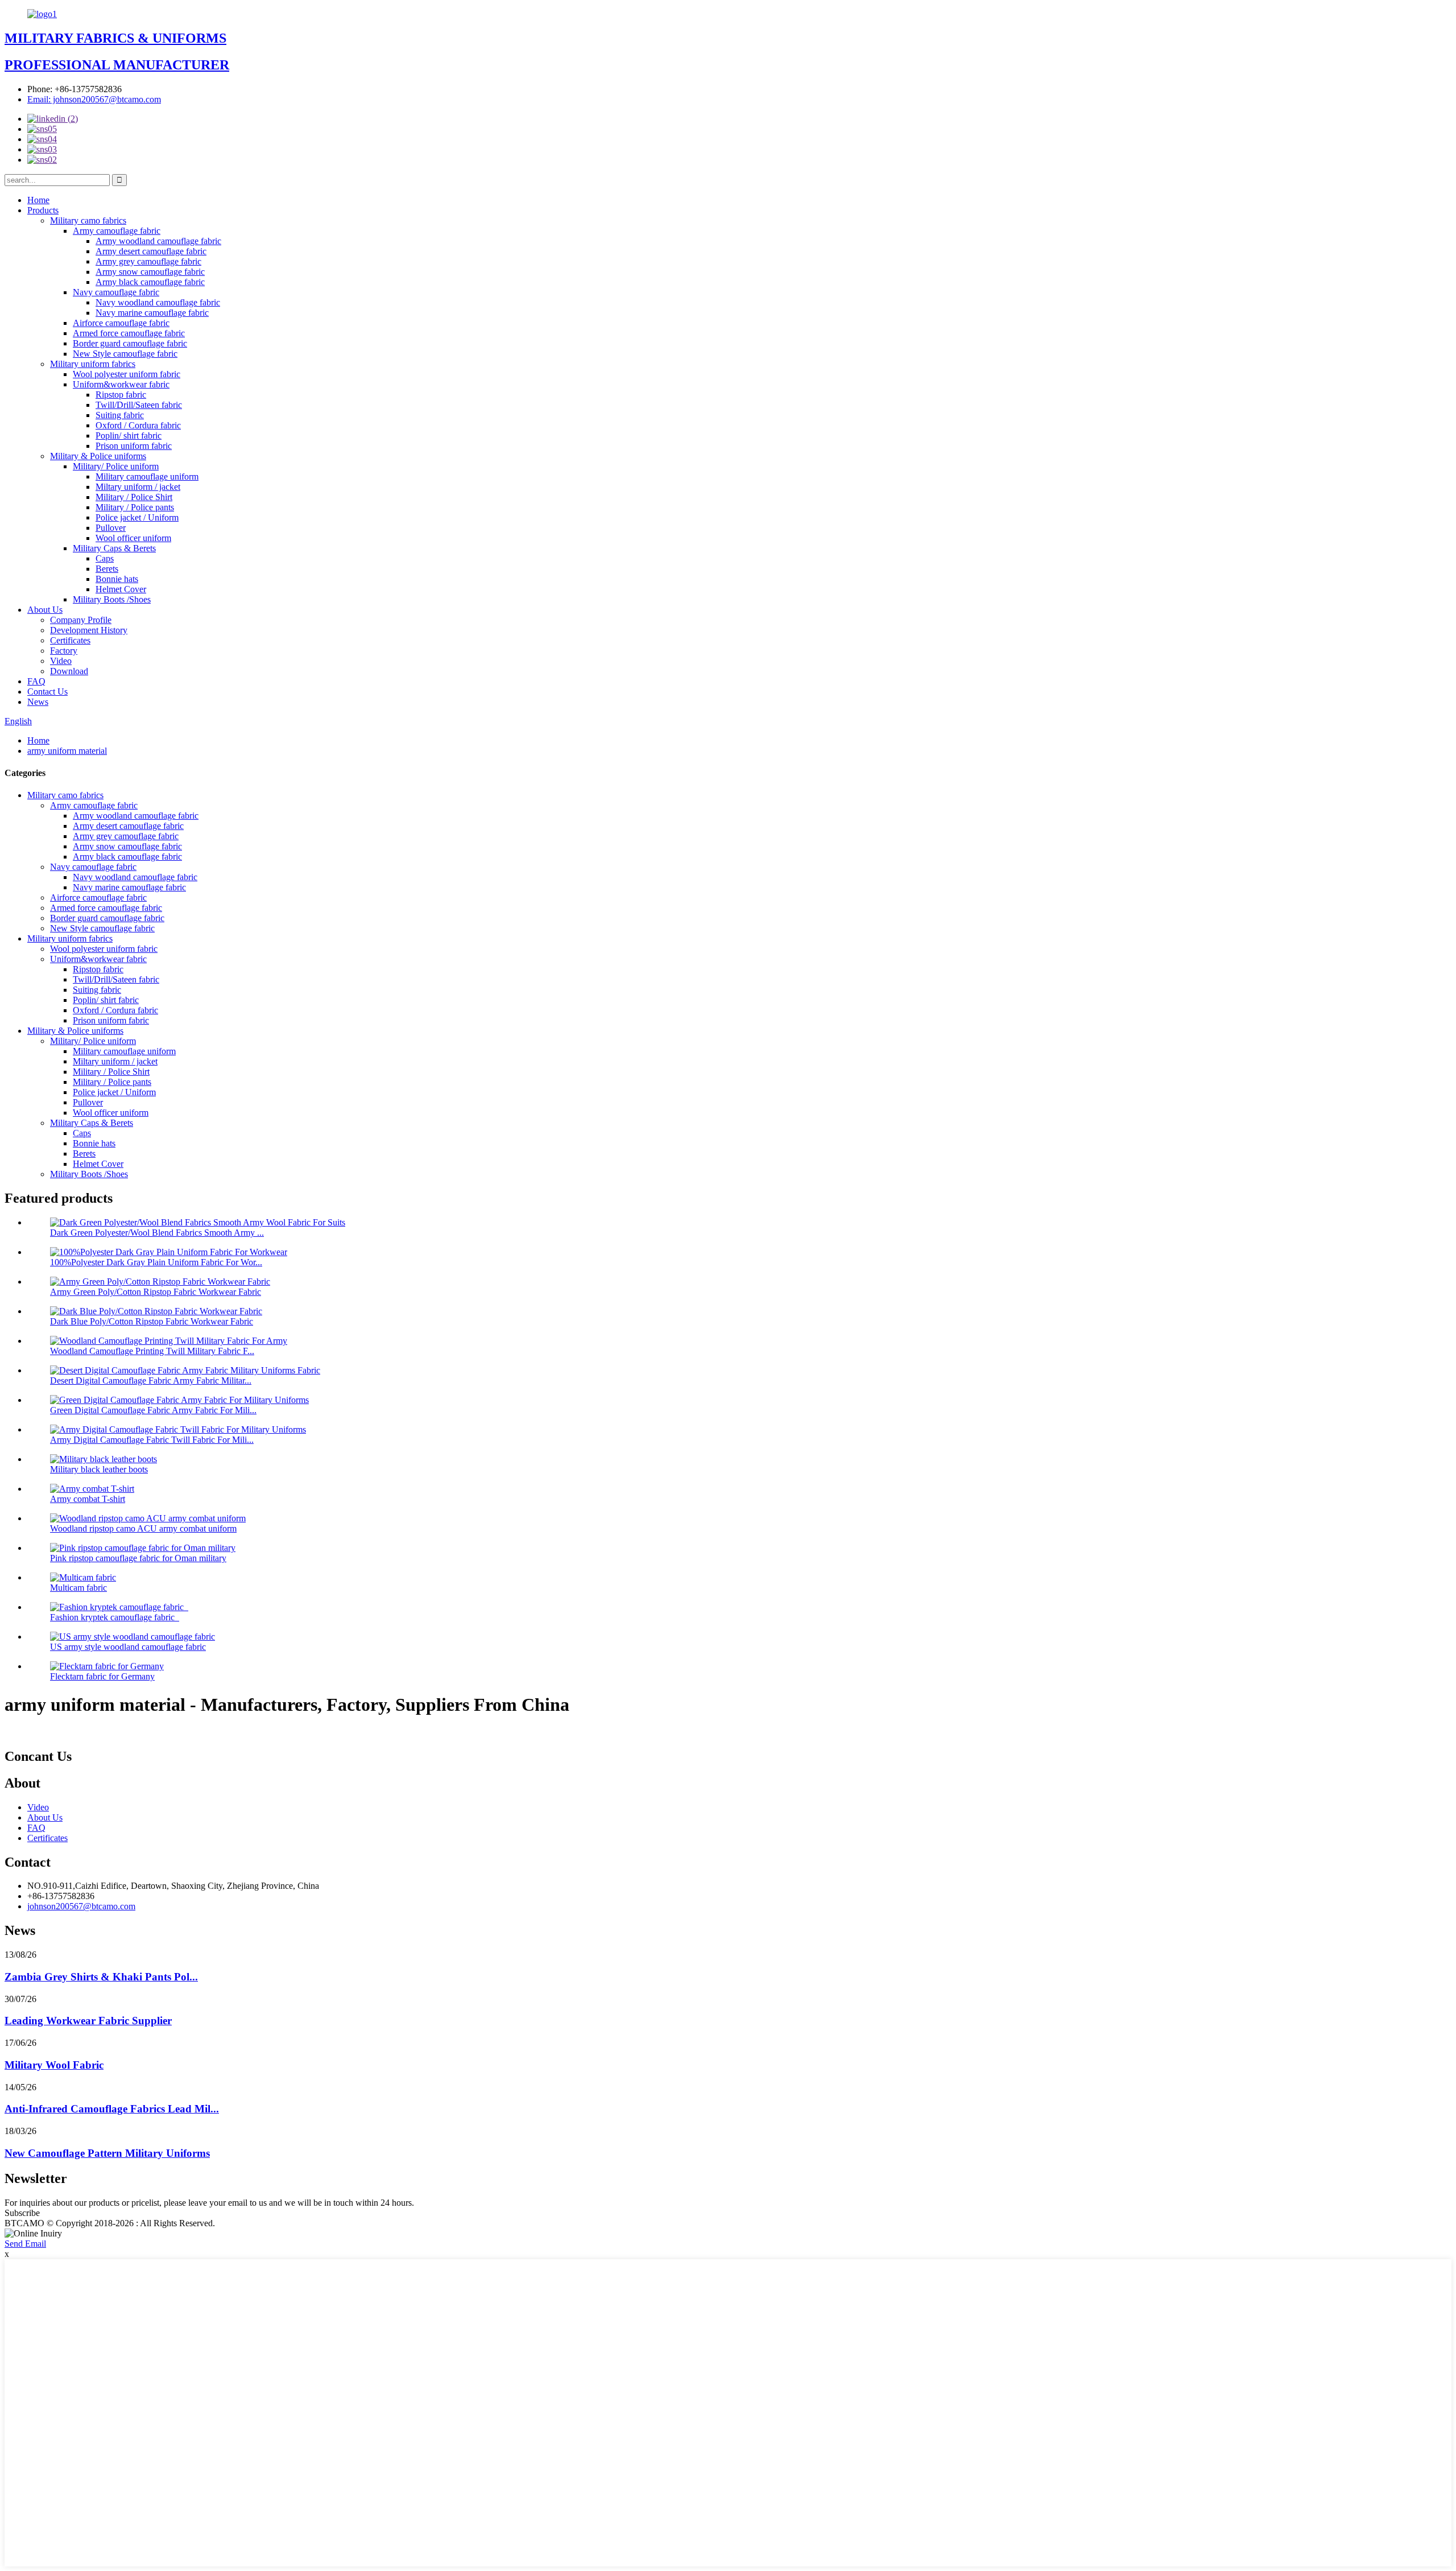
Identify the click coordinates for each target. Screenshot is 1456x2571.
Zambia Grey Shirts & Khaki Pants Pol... (101, 1977)
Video (61, 661)
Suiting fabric (120, 415)
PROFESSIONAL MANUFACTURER (117, 65)
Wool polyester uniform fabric (127, 374)
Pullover (111, 528)
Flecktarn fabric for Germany (102, 1676)
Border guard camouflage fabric (130, 343)
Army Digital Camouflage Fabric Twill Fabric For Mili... (152, 1440)
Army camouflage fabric (117, 231)
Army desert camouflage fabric (151, 251)
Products (43, 210)
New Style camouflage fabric (125, 354)
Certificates (70, 640)
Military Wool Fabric (54, 2065)
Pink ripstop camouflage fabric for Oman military (138, 1558)
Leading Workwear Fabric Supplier (88, 2021)
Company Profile (81, 620)
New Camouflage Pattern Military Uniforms (107, 2153)
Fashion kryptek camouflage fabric (115, 1617)
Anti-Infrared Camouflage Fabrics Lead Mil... (112, 2109)
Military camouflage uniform (147, 476)
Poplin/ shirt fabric (129, 436)
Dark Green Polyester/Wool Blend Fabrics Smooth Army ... (157, 1233)
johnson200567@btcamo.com (81, 1906)
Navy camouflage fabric (116, 292)
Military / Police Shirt (134, 497)
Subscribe (22, 2213)
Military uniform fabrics (93, 364)
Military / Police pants (135, 507)
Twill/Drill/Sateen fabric (139, 405)
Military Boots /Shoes (112, 599)
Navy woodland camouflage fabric (158, 302)
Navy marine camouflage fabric (152, 313)
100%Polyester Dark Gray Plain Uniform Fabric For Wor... (156, 1262)
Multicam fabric (78, 1588)
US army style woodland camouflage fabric (128, 1647)
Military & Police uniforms (98, 456)
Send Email (25, 2244)
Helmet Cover (121, 589)
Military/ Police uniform (116, 466)
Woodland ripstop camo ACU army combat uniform (143, 1528)
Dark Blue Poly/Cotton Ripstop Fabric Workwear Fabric (152, 1321)
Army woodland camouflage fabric (158, 241)
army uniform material (67, 751)
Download (69, 671)
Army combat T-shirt (88, 1499)
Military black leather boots (99, 1469)
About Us (45, 610)
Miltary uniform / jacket (138, 487)
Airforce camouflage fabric (121, 323)
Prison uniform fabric (134, 446)
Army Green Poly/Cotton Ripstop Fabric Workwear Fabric (156, 1292)
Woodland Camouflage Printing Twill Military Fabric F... (152, 1351)
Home (38, 200)
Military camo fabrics (88, 220)
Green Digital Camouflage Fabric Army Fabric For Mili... (153, 1410)
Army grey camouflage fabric (148, 261)
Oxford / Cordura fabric (138, 425)
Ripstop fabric (121, 395)
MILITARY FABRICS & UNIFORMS (115, 38)
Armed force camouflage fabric (129, 333)
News (38, 702)
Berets (107, 569)
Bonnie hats (117, 579)
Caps (105, 558)
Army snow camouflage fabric (150, 272)
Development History (89, 630)
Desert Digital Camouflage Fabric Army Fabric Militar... (151, 1381)
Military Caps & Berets (114, 548)
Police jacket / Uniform (137, 517)
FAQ (36, 681)
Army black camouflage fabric (150, 282)
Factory (64, 651)
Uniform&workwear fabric (121, 384)
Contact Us (47, 692)
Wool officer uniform (133, 538)
